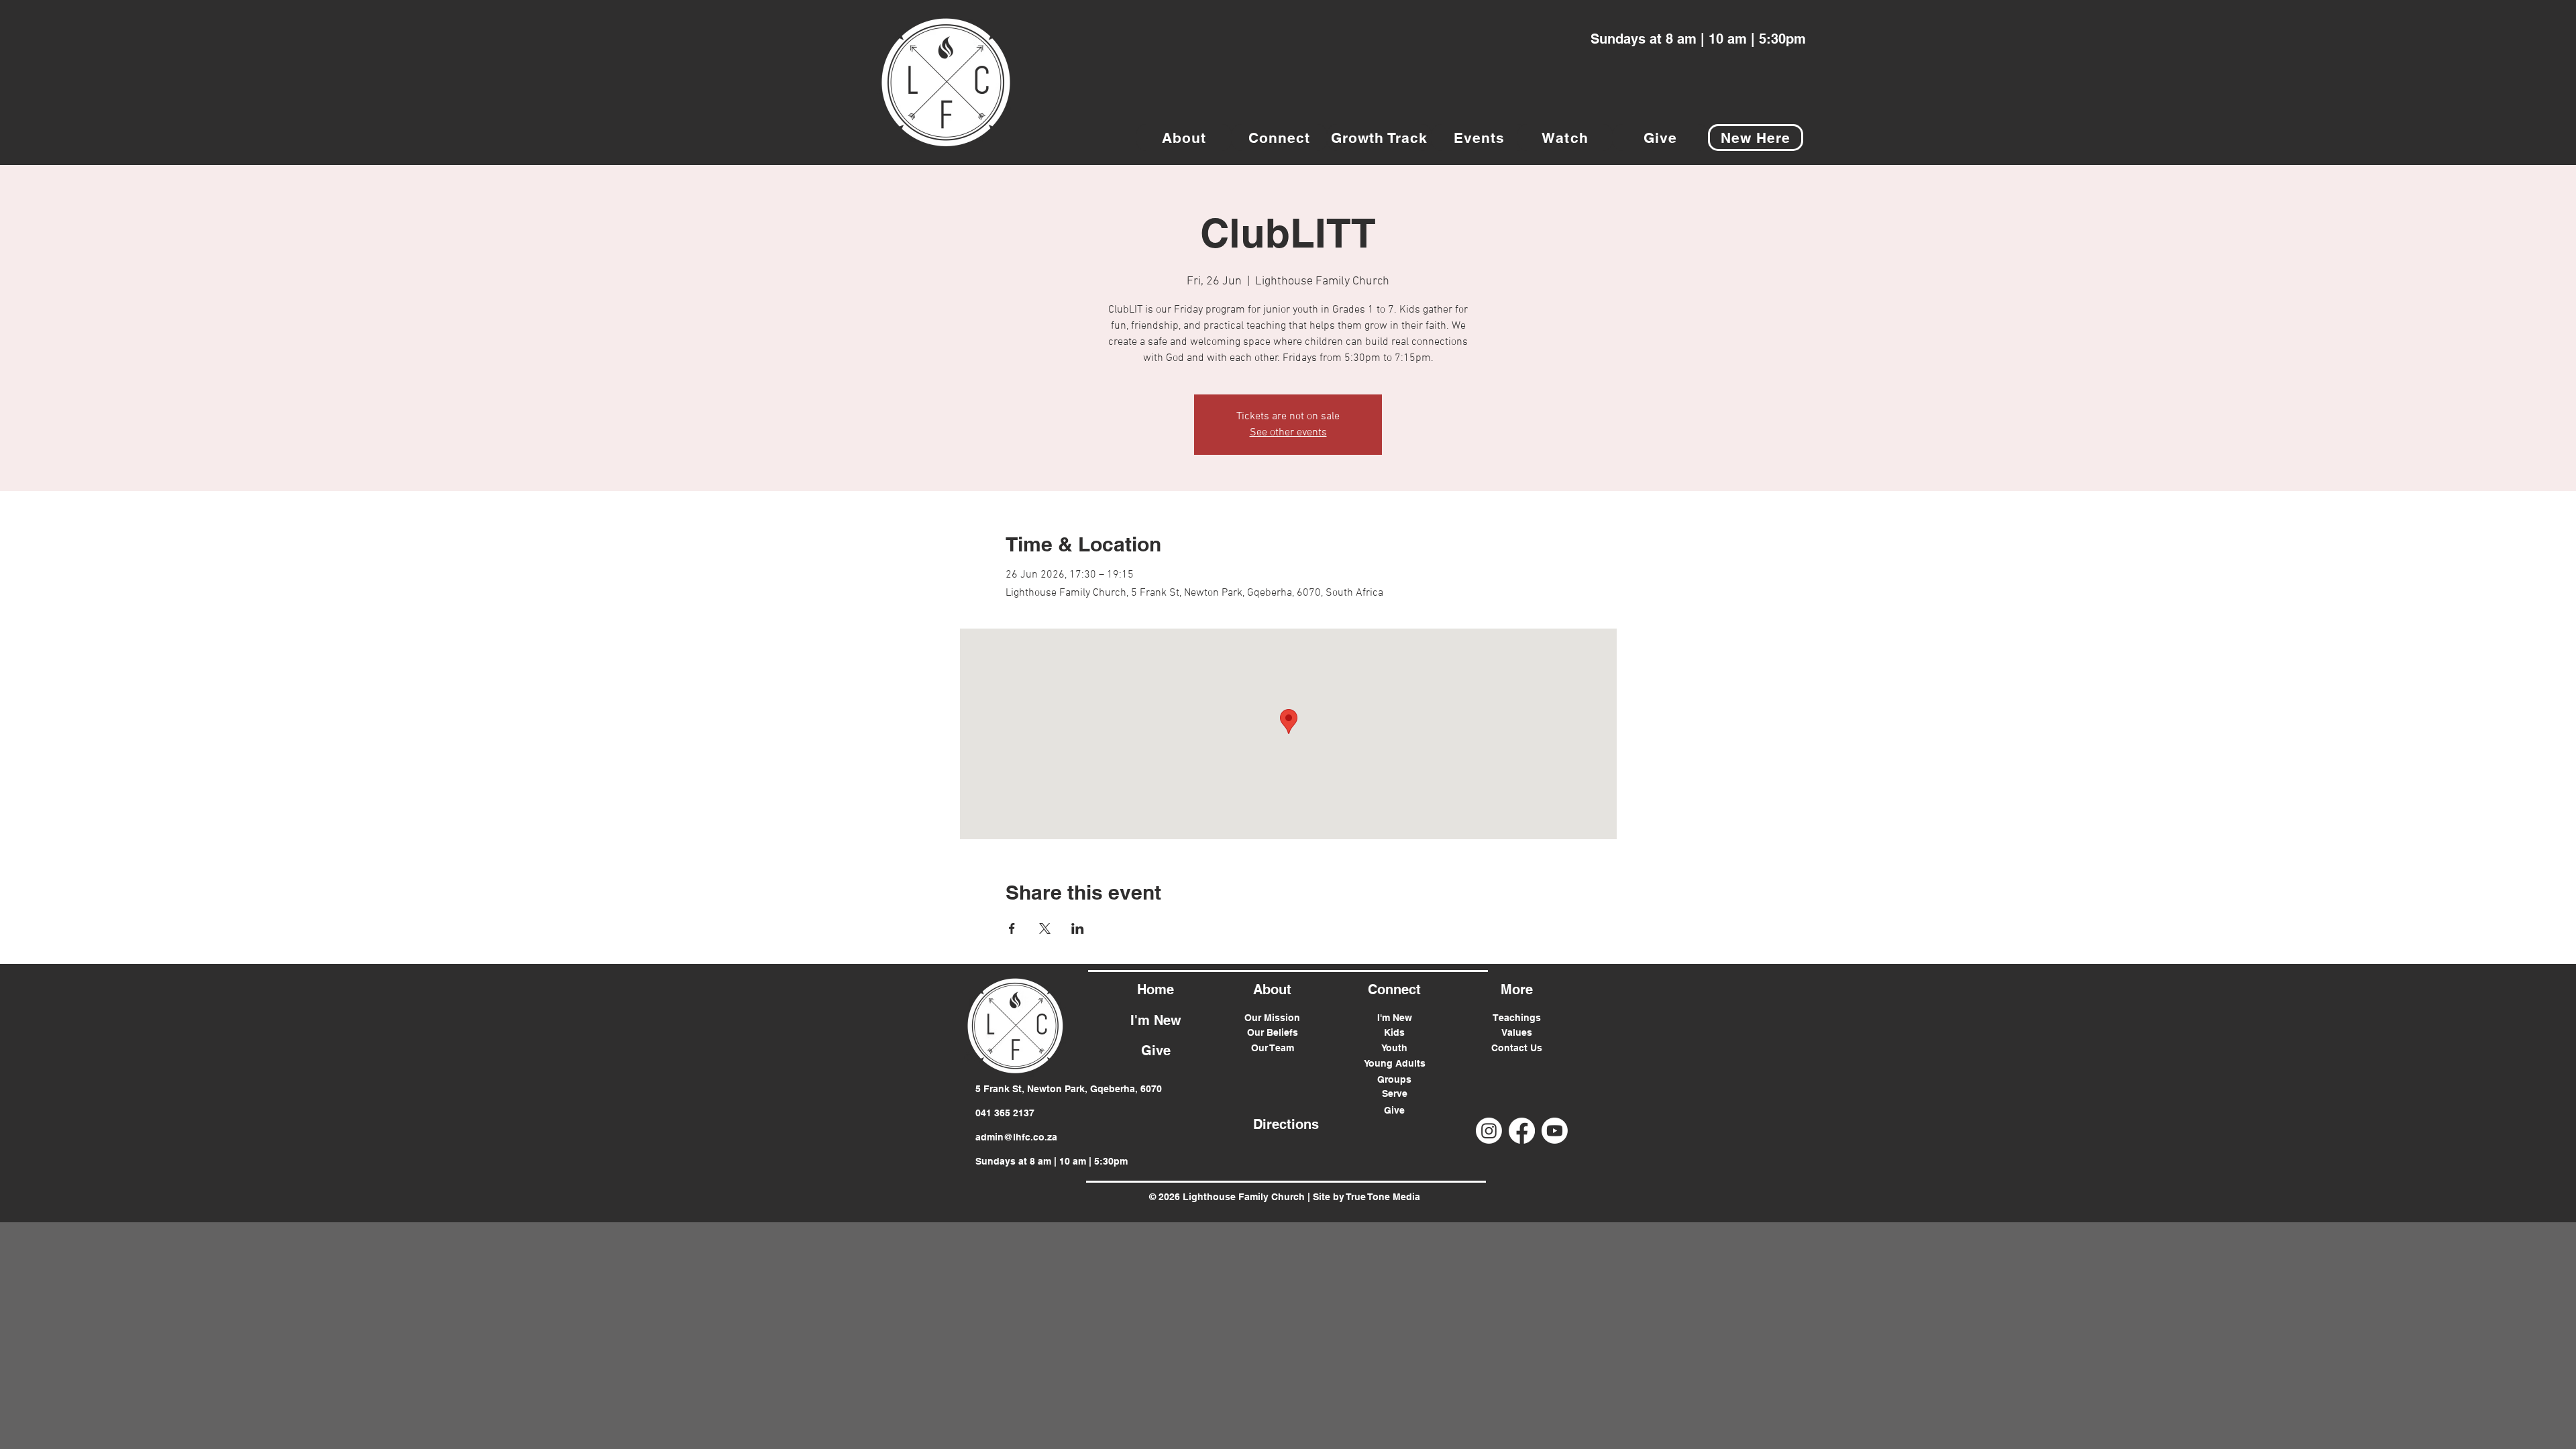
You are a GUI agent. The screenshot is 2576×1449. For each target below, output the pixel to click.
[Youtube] (1555, 1131)
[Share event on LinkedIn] (1078, 928)
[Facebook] (1522, 1131)
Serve (1395, 1093)
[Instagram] (1489, 1131)
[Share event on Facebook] (1012, 928)
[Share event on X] (1045, 928)
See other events (1288, 433)
